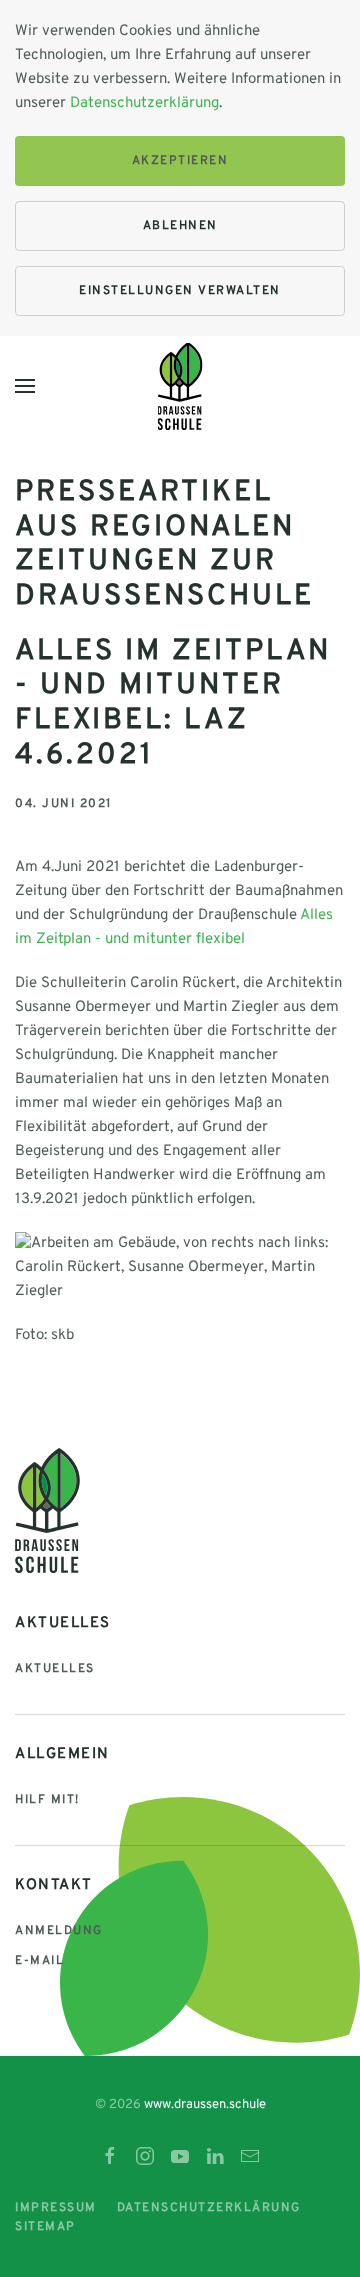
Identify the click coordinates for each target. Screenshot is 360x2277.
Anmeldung (59, 1931)
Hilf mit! (47, 1800)
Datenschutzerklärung (144, 103)
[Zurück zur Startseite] (180, 386)
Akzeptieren (180, 161)
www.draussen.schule (205, 2105)
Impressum (56, 2208)
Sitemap (45, 2227)
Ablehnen (180, 226)
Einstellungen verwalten (180, 291)
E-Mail (39, 1961)
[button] (25, 386)
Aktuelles (55, 1669)
